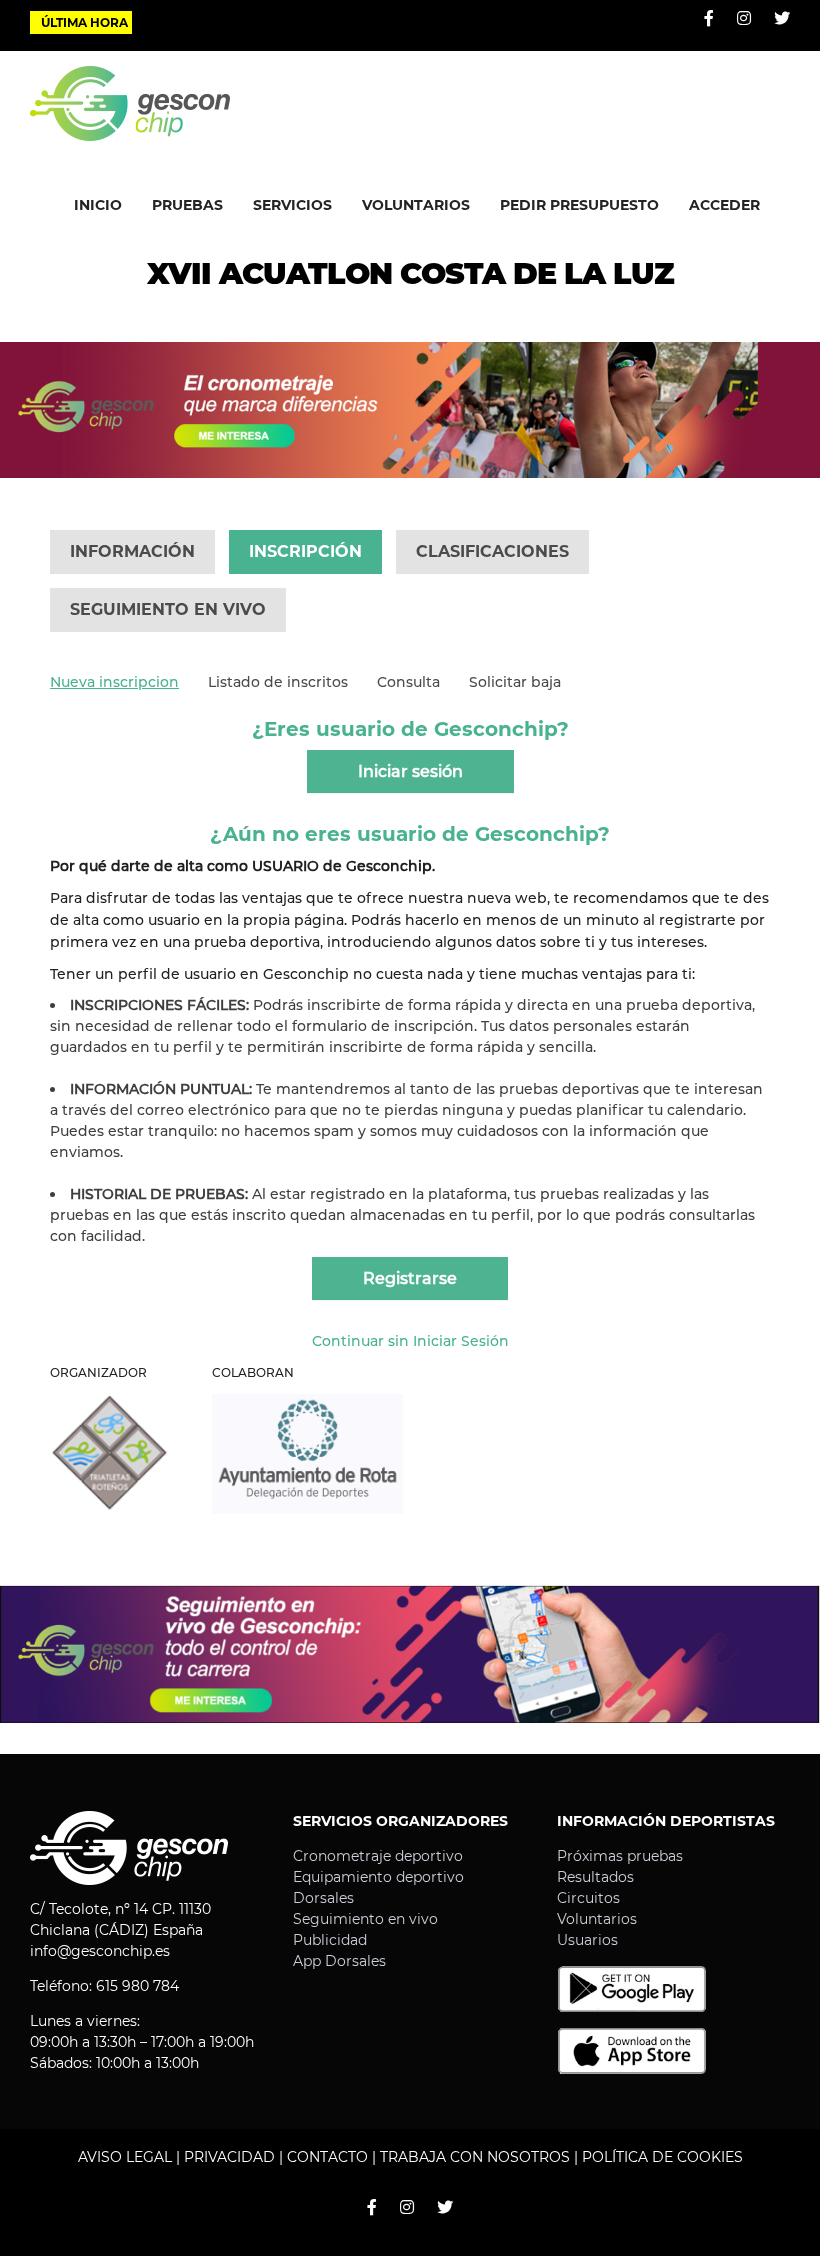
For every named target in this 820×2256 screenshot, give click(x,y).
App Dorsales (339, 1961)
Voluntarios (597, 1919)
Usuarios (587, 1940)
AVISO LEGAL (125, 2157)
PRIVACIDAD (229, 2157)
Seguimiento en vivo (365, 1919)
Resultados (595, 1877)
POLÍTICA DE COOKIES (662, 2157)
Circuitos (588, 1898)
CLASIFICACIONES (492, 551)
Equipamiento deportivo (378, 1877)
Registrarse (410, 1278)
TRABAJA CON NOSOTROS (475, 2157)
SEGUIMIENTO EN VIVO (168, 609)
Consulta (408, 682)
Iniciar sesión (410, 771)
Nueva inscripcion (114, 682)
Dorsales (323, 1898)
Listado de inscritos (278, 682)
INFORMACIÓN (132, 551)
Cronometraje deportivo (378, 1856)
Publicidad (330, 1940)
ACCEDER (724, 205)
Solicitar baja (515, 682)
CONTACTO (327, 2157)
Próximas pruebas (620, 1856)
